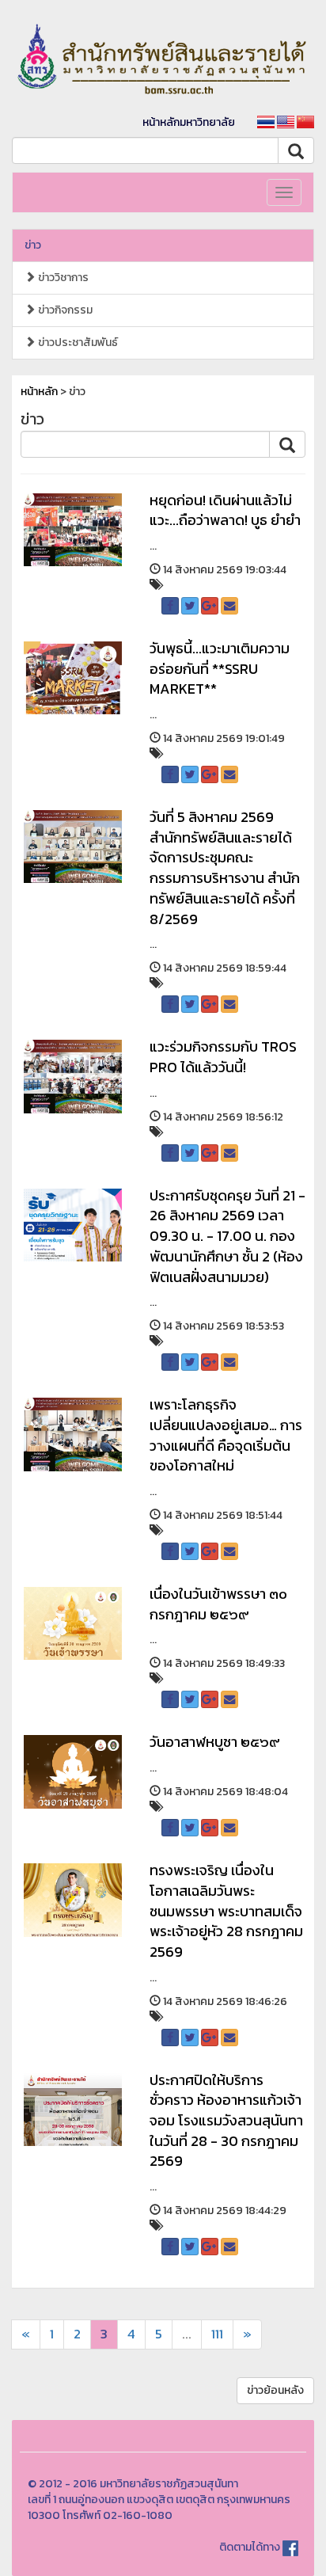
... (187, 2334)
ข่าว (33, 245)
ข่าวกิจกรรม (64, 310)
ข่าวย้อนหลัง (275, 2390)
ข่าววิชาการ (62, 278)
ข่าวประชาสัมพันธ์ (77, 342)
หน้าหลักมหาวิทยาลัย (189, 122)
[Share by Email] (229, 606)
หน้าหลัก (39, 392)
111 (217, 2334)
